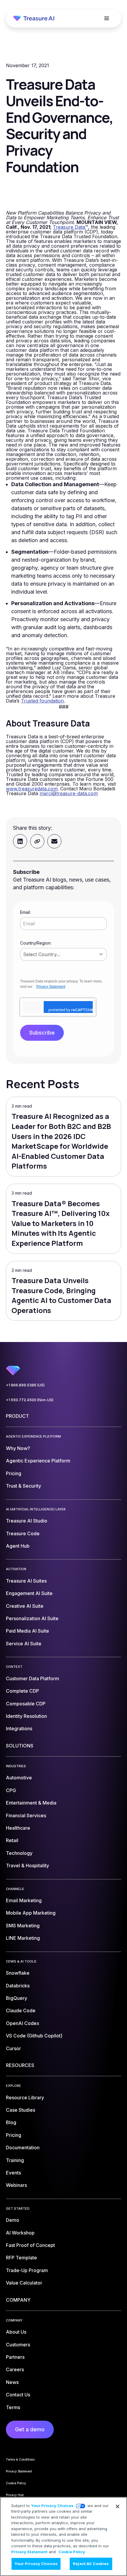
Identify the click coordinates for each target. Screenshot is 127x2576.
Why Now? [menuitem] (18, 1448)
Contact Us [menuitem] (18, 2395)
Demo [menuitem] (13, 2220)
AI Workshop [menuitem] (20, 2233)
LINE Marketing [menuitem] (23, 1938)
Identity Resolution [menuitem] (26, 1716)
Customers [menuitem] (18, 2345)
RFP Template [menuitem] (21, 2258)
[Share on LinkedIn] (20, 841)
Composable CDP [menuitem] (26, 1704)
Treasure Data (69, 227)
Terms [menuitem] (13, 2407)
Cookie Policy (72, 2552)
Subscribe (42, 1033)
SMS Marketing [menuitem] (23, 1926)
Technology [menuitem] (19, 1853)
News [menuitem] (12, 2382)
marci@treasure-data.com (69, 793)
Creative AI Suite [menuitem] (25, 1606)
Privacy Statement (51, 987)
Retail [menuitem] (12, 1840)
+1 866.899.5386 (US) (25, 1385)
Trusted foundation (42, 701)
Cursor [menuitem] (13, 2048)
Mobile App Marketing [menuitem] (31, 1913)
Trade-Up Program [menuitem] (27, 2270)
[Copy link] (37, 841)
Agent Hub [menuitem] (18, 1546)
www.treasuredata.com (32, 789)
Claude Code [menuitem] (21, 2010)
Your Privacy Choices (52, 2506)
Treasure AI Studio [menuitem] (27, 1521)
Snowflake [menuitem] (18, 1973)
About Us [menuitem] (16, 2332)
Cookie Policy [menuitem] (16, 2483)
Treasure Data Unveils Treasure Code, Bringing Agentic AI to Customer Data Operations (61, 1295)
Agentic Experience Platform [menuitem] (38, 1461)
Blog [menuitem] (11, 2122)
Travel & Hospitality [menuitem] (27, 1865)
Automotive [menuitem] (19, 1778)
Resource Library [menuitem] (25, 2097)
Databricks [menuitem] (18, 1986)
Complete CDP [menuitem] (22, 1691)
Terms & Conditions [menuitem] (20, 2459)
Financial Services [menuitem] (26, 1815)
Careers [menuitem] (15, 2369)
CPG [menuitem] (11, 1790)
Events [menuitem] (13, 2173)
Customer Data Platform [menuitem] (32, 1678)
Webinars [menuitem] (16, 2185)
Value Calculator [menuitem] (24, 2283)
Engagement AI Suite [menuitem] (29, 1593)
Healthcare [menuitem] (18, 1828)
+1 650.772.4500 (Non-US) (30, 1400)
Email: (25, 912)
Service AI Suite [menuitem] (24, 1644)
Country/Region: (36, 943)
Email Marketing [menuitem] (24, 1900)
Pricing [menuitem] (14, 1473)
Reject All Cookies (91, 2564)
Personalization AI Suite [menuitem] (32, 1618)
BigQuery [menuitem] (17, 1998)
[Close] (118, 2506)
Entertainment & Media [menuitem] (31, 1803)
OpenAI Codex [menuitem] (23, 2023)
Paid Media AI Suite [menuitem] (27, 1631)
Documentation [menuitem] (23, 2148)
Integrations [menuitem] (19, 1728)
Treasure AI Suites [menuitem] (26, 1581)
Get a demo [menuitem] (30, 2429)
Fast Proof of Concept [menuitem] (30, 2245)
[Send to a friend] (54, 841)
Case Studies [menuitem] (21, 2110)
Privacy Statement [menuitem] (19, 2471)
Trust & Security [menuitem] (23, 1486)
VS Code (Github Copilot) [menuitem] (34, 2036)
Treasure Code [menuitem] (23, 1533)
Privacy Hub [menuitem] (15, 2495)
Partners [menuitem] (15, 2357)
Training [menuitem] (15, 2160)
